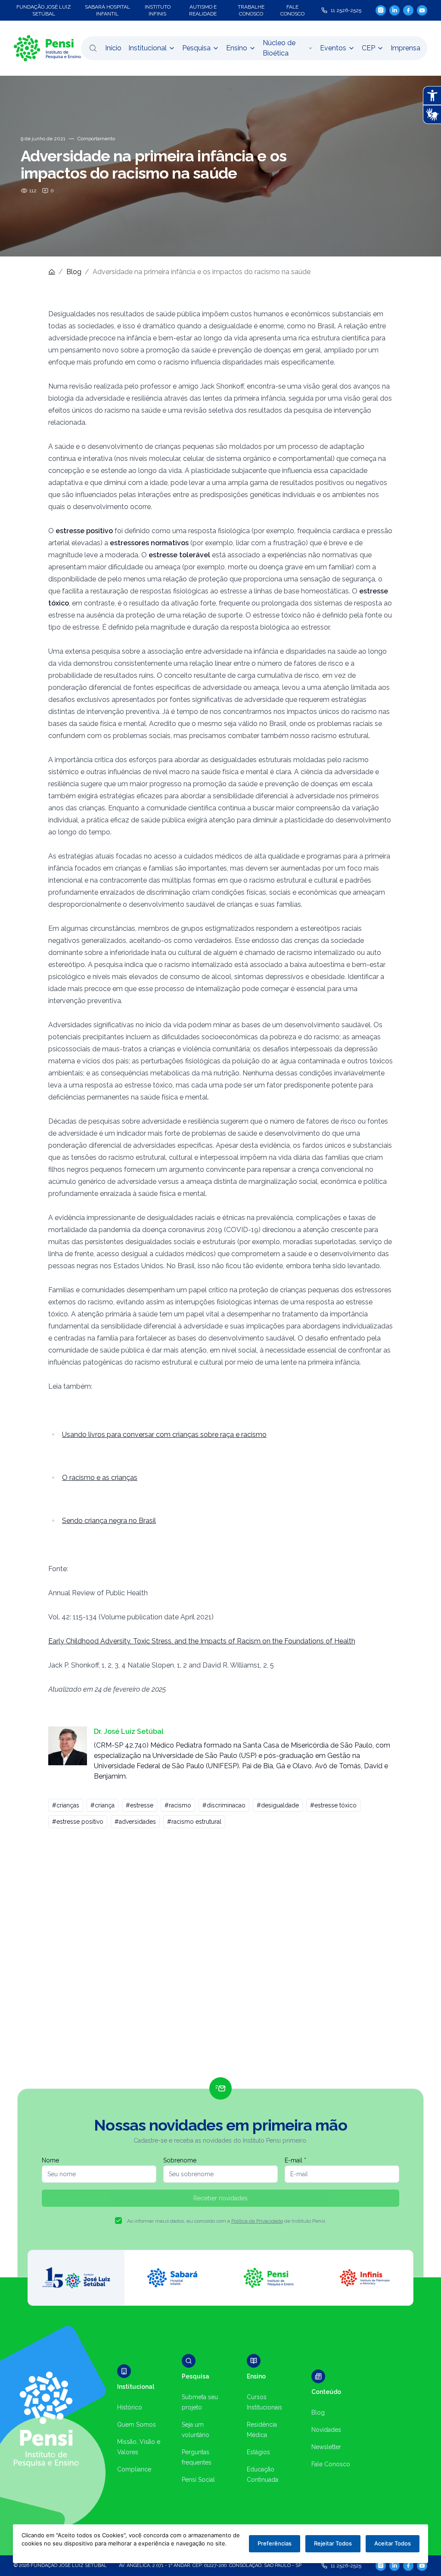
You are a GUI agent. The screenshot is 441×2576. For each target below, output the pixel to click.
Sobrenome (180, 2160)
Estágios (258, 2452)
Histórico (130, 2407)
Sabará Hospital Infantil (107, 10)
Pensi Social (198, 2480)
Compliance (134, 2469)
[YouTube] (422, 10)
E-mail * (295, 2160)
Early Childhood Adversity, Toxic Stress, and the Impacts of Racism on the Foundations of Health (202, 1641)
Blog (74, 272)
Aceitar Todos (393, 2543)
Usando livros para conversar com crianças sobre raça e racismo (164, 1435)
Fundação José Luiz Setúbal (44, 10)
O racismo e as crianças (100, 1478)
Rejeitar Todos (333, 2543)
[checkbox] (118, 2221)
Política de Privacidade (257, 2221)
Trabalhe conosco (251, 10)
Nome (50, 2160)
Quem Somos (137, 2425)
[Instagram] (381, 10)
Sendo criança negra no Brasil (109, 1521)
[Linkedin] (394, 10)
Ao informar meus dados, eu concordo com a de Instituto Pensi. (227, 2221)
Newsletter (326, 2447)
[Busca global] (93, 48)
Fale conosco (292, 10)
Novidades (326, 2430)
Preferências (275, 2543)
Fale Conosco (331, 2464)
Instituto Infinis (158, 10)
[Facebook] (408, 10)
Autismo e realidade (203, 10)
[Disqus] (220, 1956)
